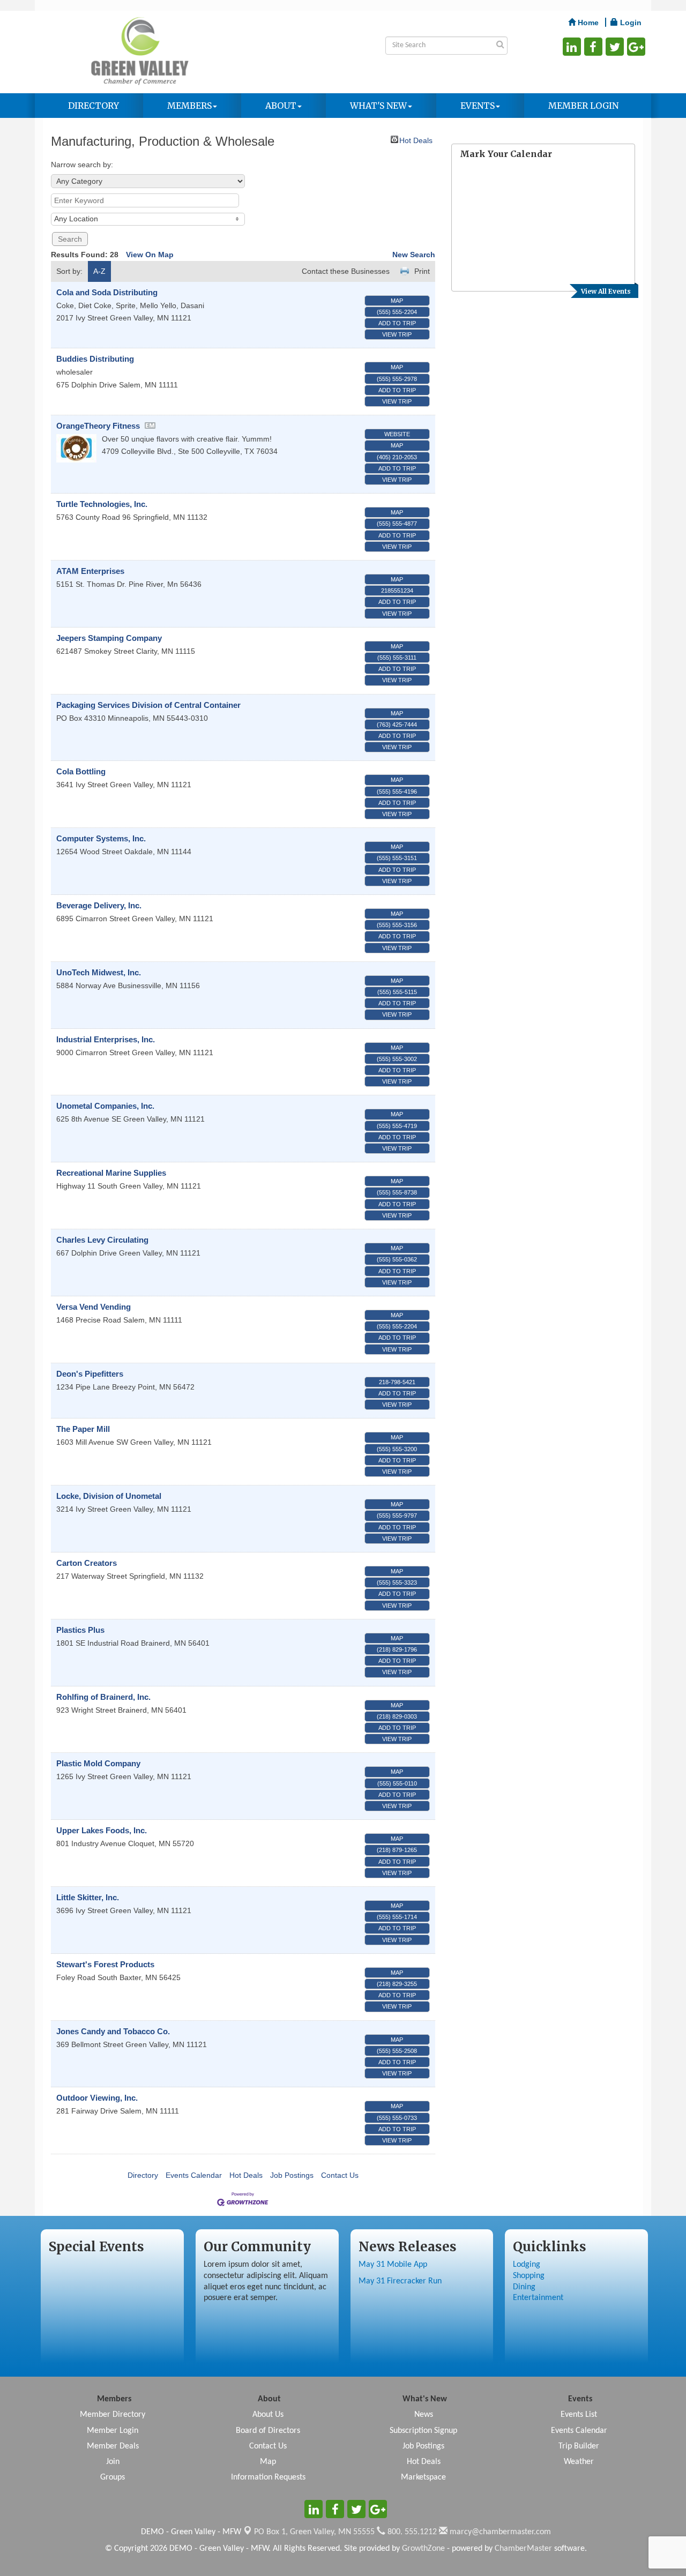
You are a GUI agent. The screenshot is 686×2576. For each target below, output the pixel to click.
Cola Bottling (81, 771)
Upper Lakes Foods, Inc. (102, 1830)
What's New (378, 106)
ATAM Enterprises (90, 571)
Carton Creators (87, 1563)
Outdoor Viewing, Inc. (97, 2098)
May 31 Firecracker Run (400, 2281)
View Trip (397, 334)
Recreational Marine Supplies (111, 1173)
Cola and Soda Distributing (107, 292)
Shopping (529, 2276)
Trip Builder (579, 2446)
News (424, 2415)
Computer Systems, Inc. (101, 838)
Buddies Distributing (95, 359)
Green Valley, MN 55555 (314, 2532)
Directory (94, 106)
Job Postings (292, 2175)
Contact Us (340, 2175)
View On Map (150, 255)
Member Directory (113, 2415)
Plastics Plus (80, 1630)
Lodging (527, 2265)
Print (422, 271)
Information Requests (268, 2477)
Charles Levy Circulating (102, 1240)
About (281, 106)
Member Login (583, 106)
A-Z (99, 271)
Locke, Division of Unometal (109, 1496)
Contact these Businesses (346, 271)
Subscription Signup (423, 2431)
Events (478, 106)
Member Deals (113, 2446)
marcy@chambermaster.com (499, 2532)
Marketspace (423, 2477)
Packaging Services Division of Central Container (148, 705)
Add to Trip (397, 323)
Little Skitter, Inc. (88, 1897)
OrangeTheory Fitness (98, 426)
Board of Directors (268, 2431)
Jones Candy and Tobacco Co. (113, 2031)
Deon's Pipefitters (90, 1374)
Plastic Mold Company (98, 1763)
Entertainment (538, 2298)
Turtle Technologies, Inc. (102, 504)
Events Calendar (194, 2175)
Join (113, 2462)
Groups (113, 2477)
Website (397, 434)
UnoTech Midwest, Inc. (99, 972)
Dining (524, 2287)
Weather (579, 2462)
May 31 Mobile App (393, 2265)
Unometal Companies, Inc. (105, 1106)
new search (414, 255)
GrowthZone (423, 2549)
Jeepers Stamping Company (109, 638)
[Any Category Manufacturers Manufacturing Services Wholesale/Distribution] (148, 181)
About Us (268, 2415)
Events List (579, 2415)
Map (397, 301)
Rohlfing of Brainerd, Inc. (103, 1697)
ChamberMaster (523, 2549)
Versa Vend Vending (94, 1307)
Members (189, 106)
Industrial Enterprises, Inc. (106, 1039)
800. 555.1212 (411, 2532)
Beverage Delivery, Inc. (99, 905)
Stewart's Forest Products (105, 1964)
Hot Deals (416, 140)
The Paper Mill (83, 1429)
